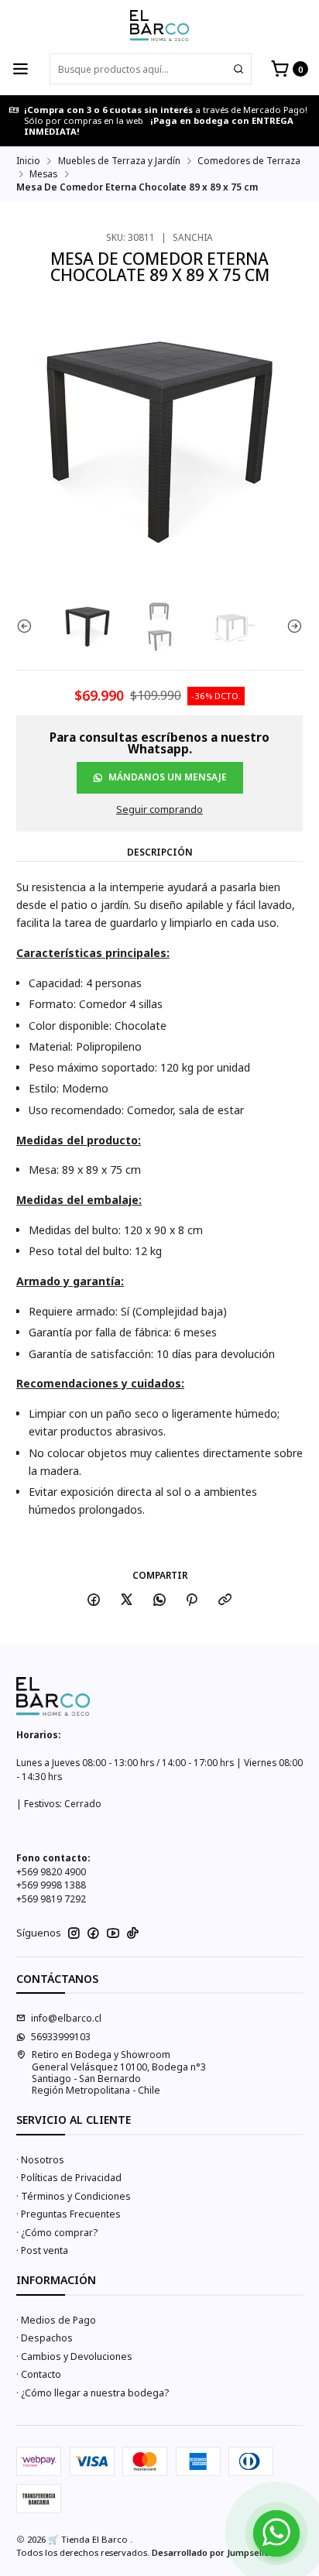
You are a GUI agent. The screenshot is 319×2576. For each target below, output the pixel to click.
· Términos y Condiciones (74, 2196)
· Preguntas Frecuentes (69, 2214)
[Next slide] (291, 626)
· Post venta (42, 2250)
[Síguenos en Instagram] (74, 1933)
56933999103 (61, 2037)
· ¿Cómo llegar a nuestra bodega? (93, 2393)
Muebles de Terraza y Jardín (119, 161)
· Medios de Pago (56, 2320)
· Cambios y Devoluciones (74, 2356)
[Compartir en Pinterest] (192, 1600)
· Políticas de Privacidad (69, 2178)
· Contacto (39, 2374)
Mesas (43, 174)
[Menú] (21, 69)
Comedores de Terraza (249, 161)
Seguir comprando (159, 810)
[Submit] (238, 69)
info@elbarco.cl (66, 2018)
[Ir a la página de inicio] (159, 26)
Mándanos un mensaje (168, 777)
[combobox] (151, 69)
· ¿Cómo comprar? (57, 2233)
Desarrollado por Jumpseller (213, 2552)
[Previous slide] (28, 626)
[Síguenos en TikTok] (133, 1933)
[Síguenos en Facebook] (93, 1933)
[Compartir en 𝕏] (127, 1600)
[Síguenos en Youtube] (113, 1933)
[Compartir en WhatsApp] (159, 1600)
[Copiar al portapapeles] (225, 1600)
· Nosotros (40, 2160)
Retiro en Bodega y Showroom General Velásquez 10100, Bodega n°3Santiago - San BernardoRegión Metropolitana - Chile (119, 2072)
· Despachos (45, 2338)
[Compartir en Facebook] (94, 1600)
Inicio (28, 161)
